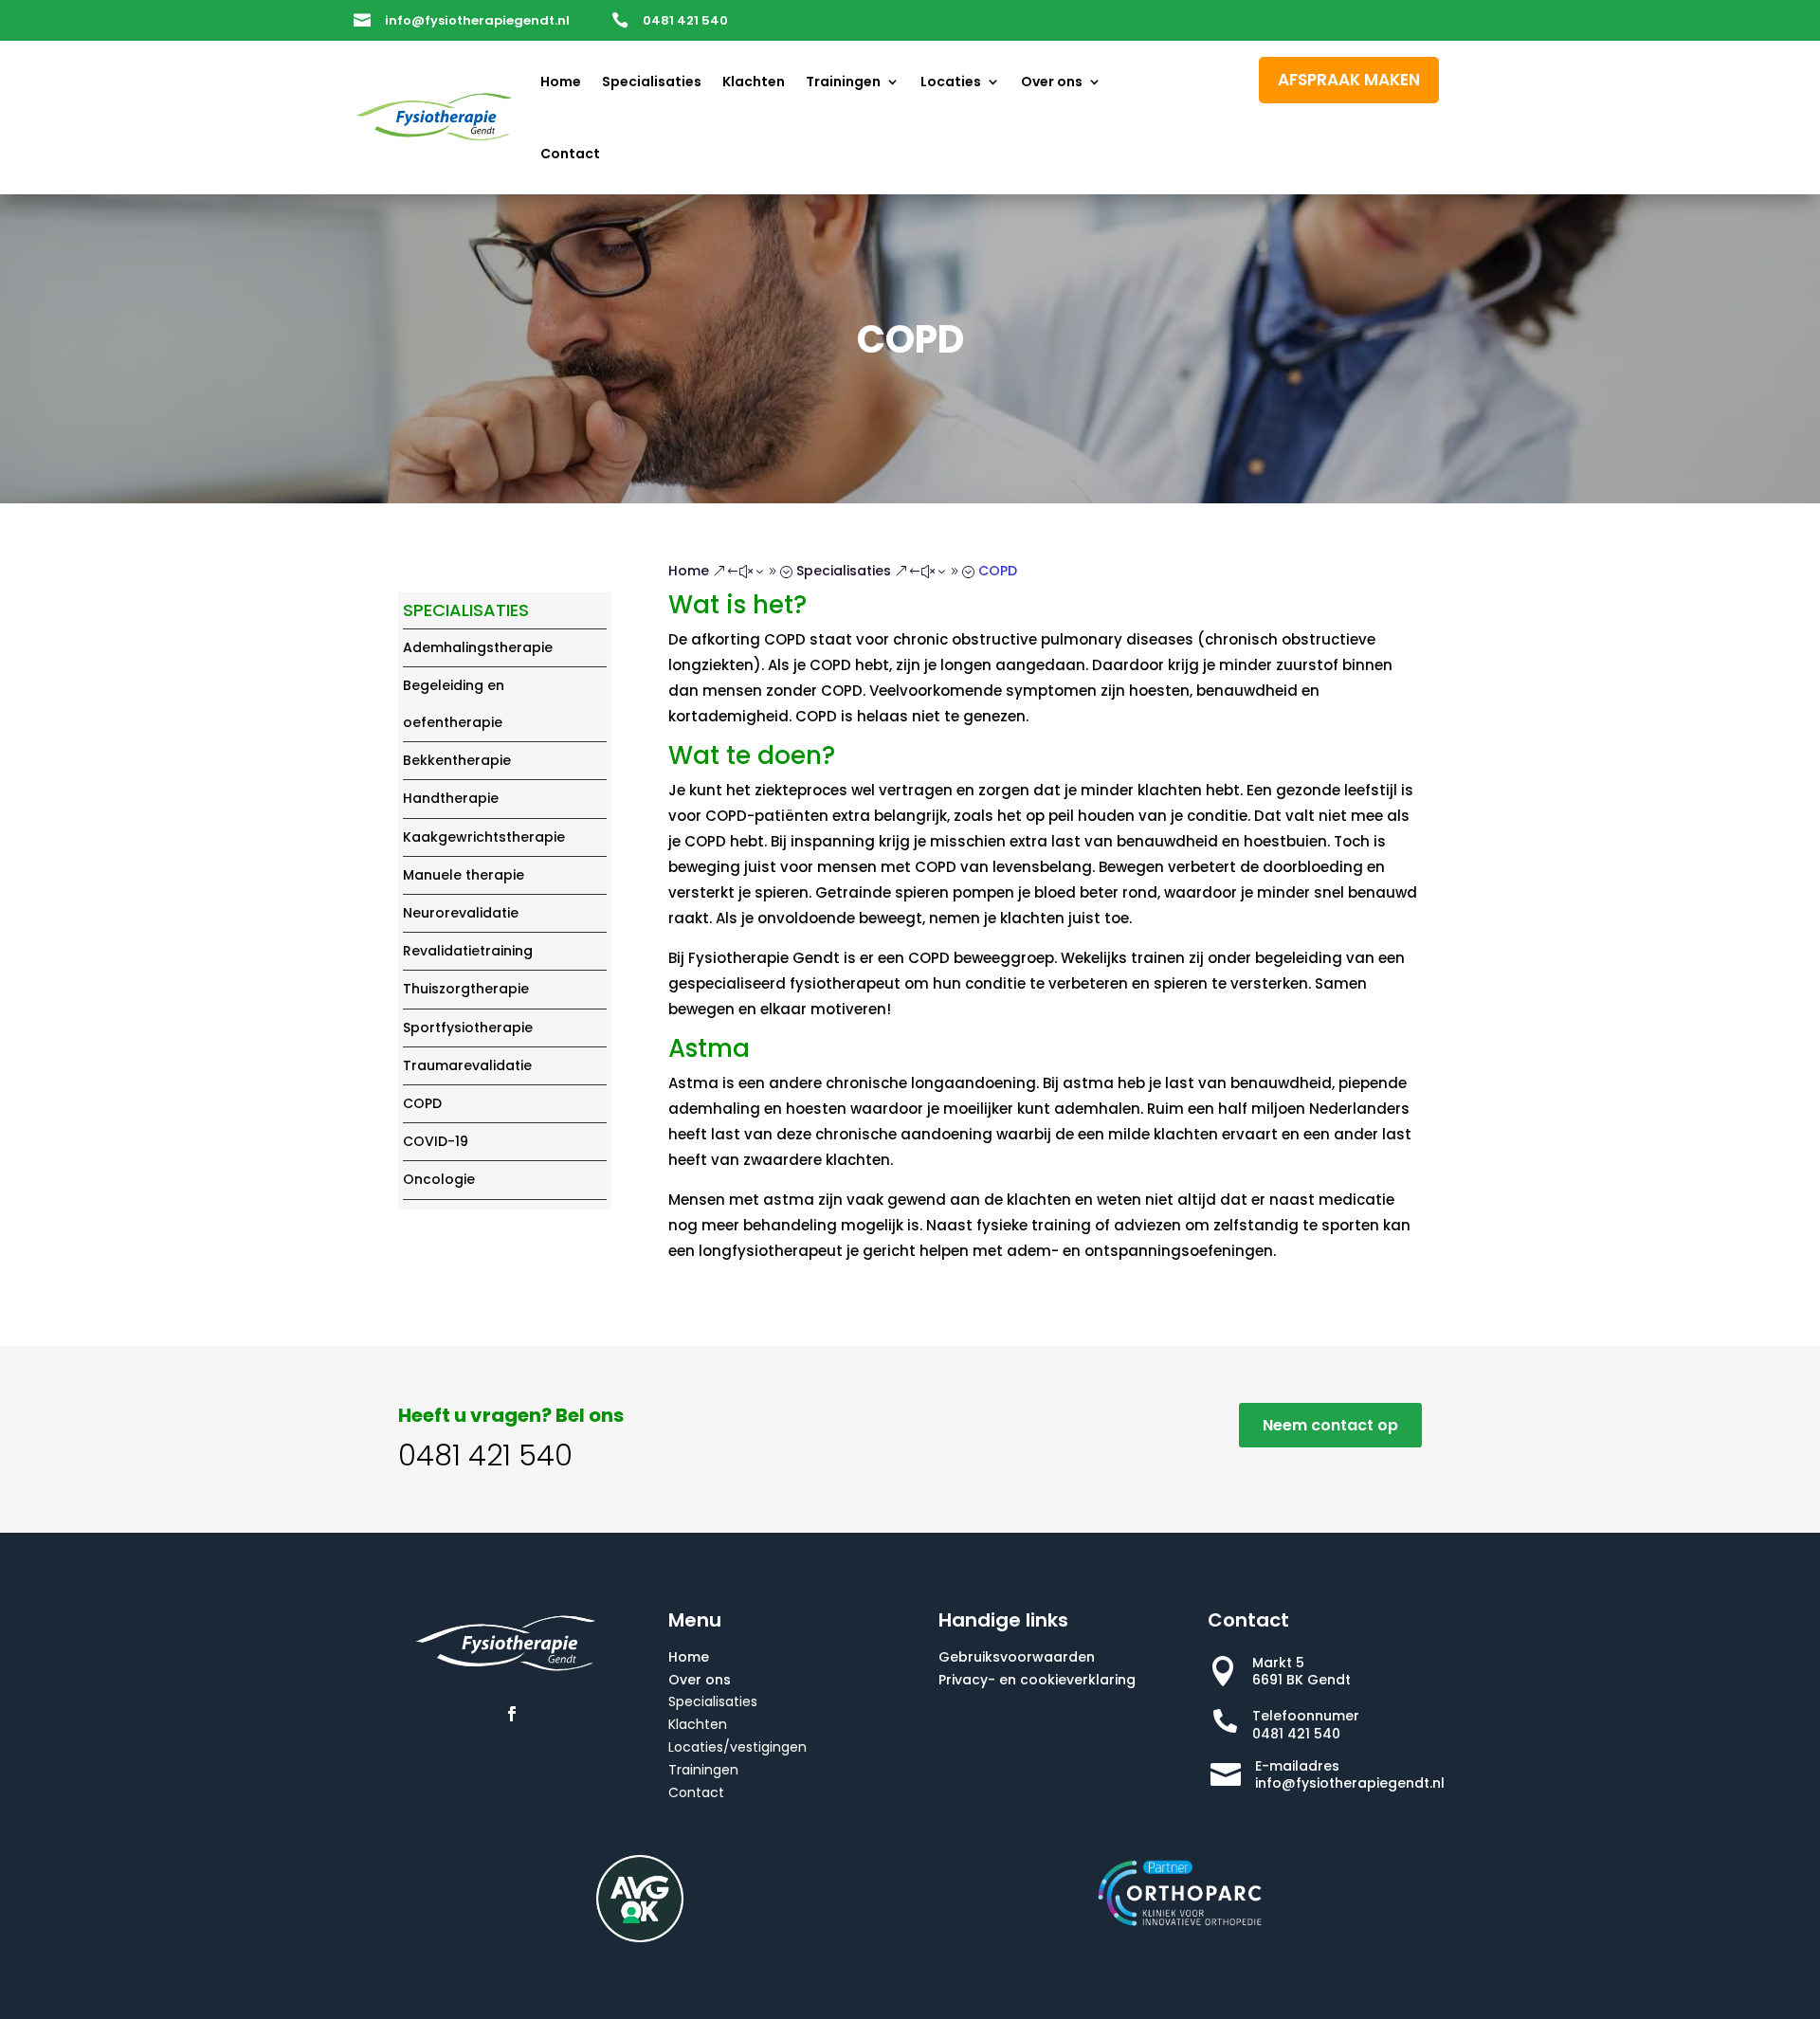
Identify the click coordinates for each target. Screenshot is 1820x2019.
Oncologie (439, 1179)
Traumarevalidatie (467, 1065)
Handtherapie (451, 798)
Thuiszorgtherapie (466, 989)
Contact (570, 154)
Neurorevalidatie (461, 913)
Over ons (1052, 82)
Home (561, 82)
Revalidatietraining (468, 951)
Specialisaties (652, 82)
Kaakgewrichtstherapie (484, 837)
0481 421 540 (685, 20)
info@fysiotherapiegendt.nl (477, 20)
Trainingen (843, 82)
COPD (422, 1103)
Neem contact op (1330, 1425)
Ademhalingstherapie (478, 647)
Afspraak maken (1349, 80)
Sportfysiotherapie (468, 1028)
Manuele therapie (464, 875)
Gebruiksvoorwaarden (1017, 1657)
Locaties (951, 82)
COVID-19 (436, 1141)
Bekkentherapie (457, 760)
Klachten (754, 82)
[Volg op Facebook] (512, 1714)
